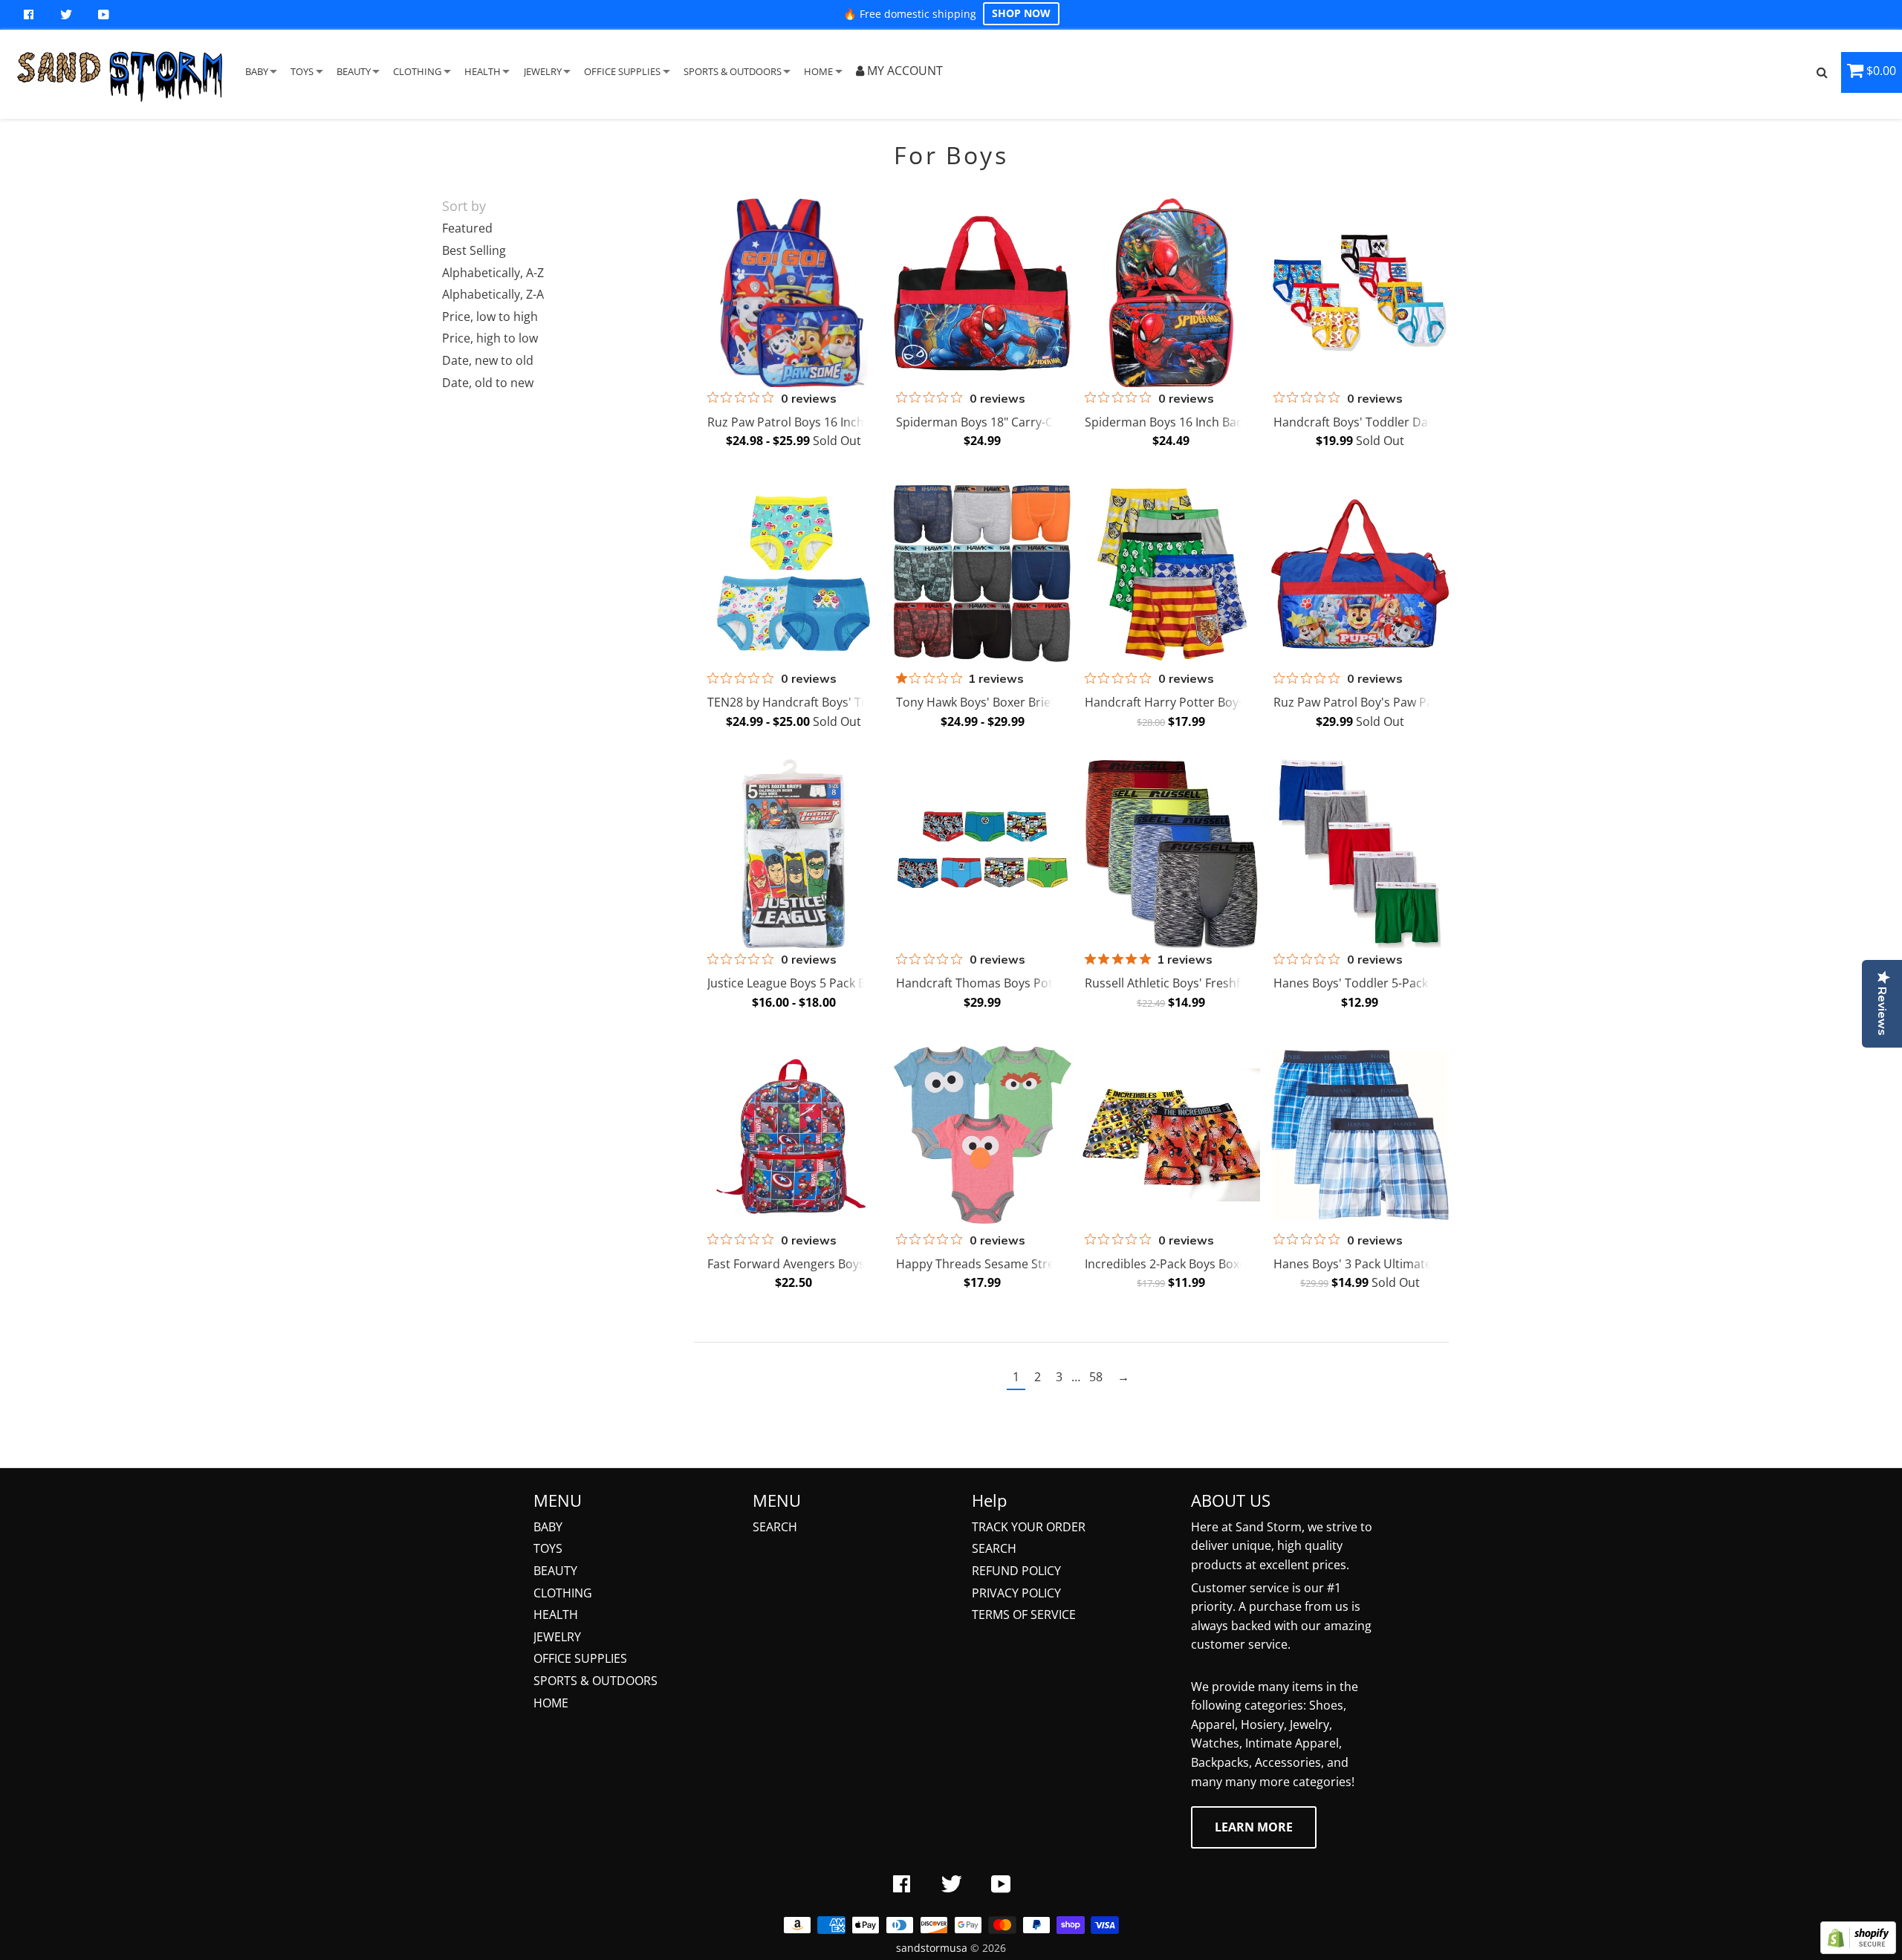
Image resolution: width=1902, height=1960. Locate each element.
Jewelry (557, 1637)
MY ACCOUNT (903, 71)
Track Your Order (1029, 1527)
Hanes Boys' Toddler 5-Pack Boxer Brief (1383, 983)
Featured (467, 228)
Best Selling (474, 250)
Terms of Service (1024, 1615)
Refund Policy (1016, 1571)
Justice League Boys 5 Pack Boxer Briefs (817, 983)
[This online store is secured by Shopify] (1858, 1950)
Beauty (555, 1571)
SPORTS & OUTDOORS (733, 71)
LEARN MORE (1254, 1827)
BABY (257, 71)
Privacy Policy (1016, 1593)
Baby (548, 1527)
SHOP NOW (1021, 13)
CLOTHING (417, 71)
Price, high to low (490, 338)
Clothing (563, 1593)
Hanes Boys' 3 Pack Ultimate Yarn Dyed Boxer (1401, 1264)
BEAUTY (354, 71)
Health (556, 1615)
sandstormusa (932, 1948)
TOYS (302, 71)
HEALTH (483, 71)
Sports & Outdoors (595, 1681)
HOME (818, 71)
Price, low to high (490, 317)
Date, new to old (488, 360)
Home (551, 1703)
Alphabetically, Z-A (493, 294)
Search (775, 1527)
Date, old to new (488, 383)
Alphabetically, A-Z (493, 273)
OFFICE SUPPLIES (622, 71)
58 (1096, 1377)
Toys (548, 1548)
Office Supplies (580, 1658)
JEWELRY (543, 71)
